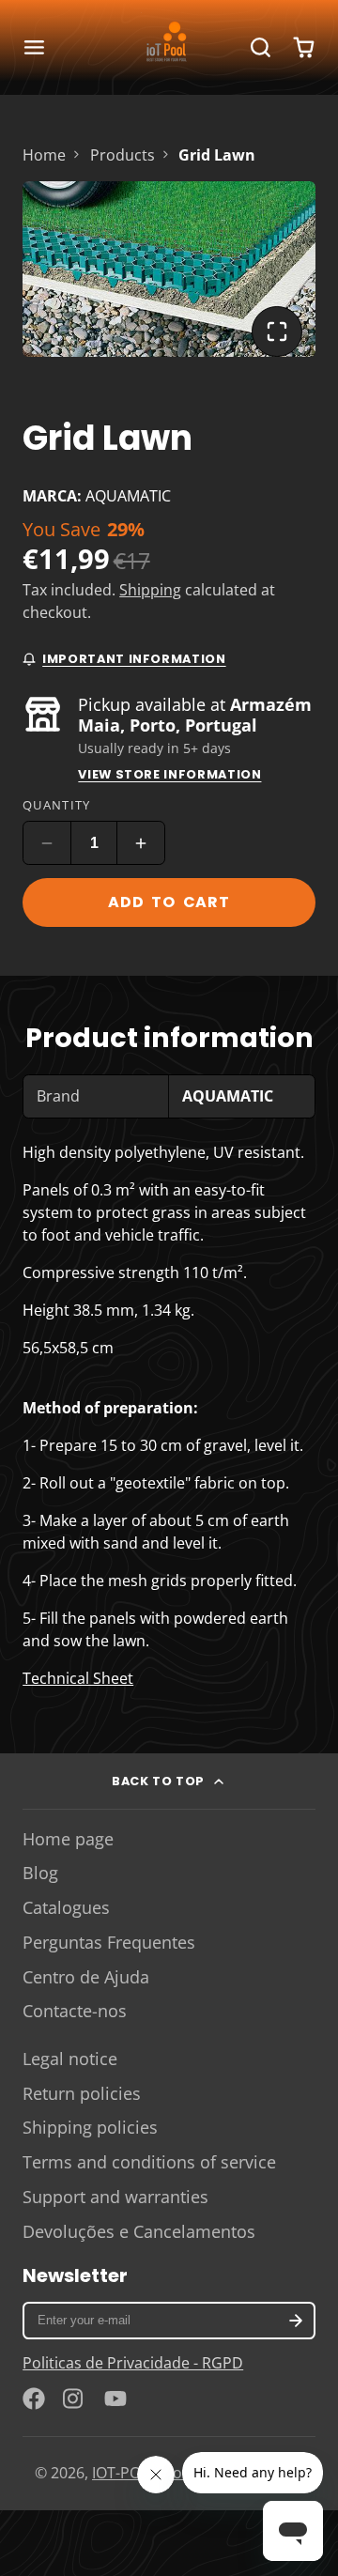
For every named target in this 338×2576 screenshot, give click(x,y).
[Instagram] (74, 2399)
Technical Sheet (78, 1678)
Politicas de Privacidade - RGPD (133, 2363)
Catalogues (66, 1907)
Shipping (150, 590)
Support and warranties (115, 2197)
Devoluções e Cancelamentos (139, 2231)
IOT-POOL (126, 2473)
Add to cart (169, 902)
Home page (68, 1839)
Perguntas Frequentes (109, 1942)
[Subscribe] (296, 2321)
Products (123, 155)
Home (44, 155)
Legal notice (70, 2059)
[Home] (169, 47)
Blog (40, 1873)
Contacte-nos (75, 2011)
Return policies (82, 2093)
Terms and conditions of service (149, 2162)
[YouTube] (115, 2399)
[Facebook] (34, 2399)
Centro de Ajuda (86, 1977)
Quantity (56, 805)
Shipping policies (90, 2127)
